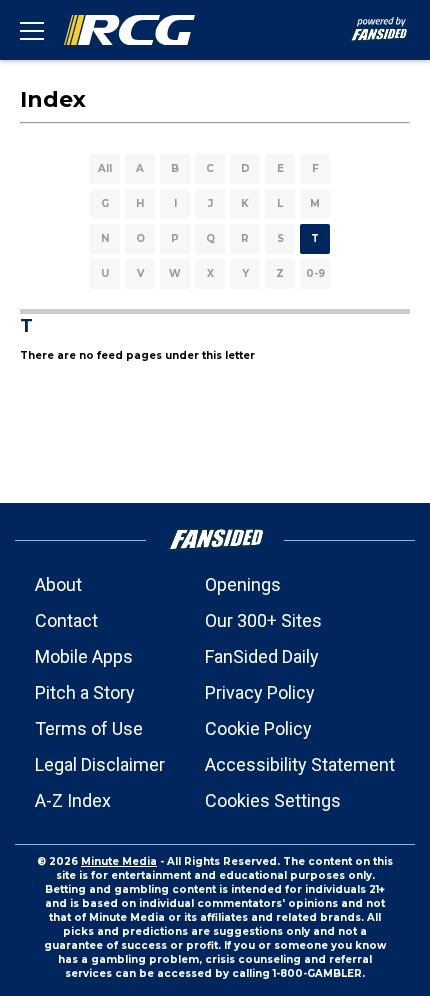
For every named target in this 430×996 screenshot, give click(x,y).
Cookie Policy (258, 728)
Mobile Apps (84, 656)
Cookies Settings (273, 800)
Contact (66, 620)
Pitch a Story (85, 692)
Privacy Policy (260, 692)
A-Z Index (73, 800)
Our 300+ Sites (263, 620)
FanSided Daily (262, 656)
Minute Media (119, 861)
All (105, 168)
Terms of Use (89, 728)
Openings (243, 584)
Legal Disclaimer (100, 764)
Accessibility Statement (300, 764)
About (58, 584)
